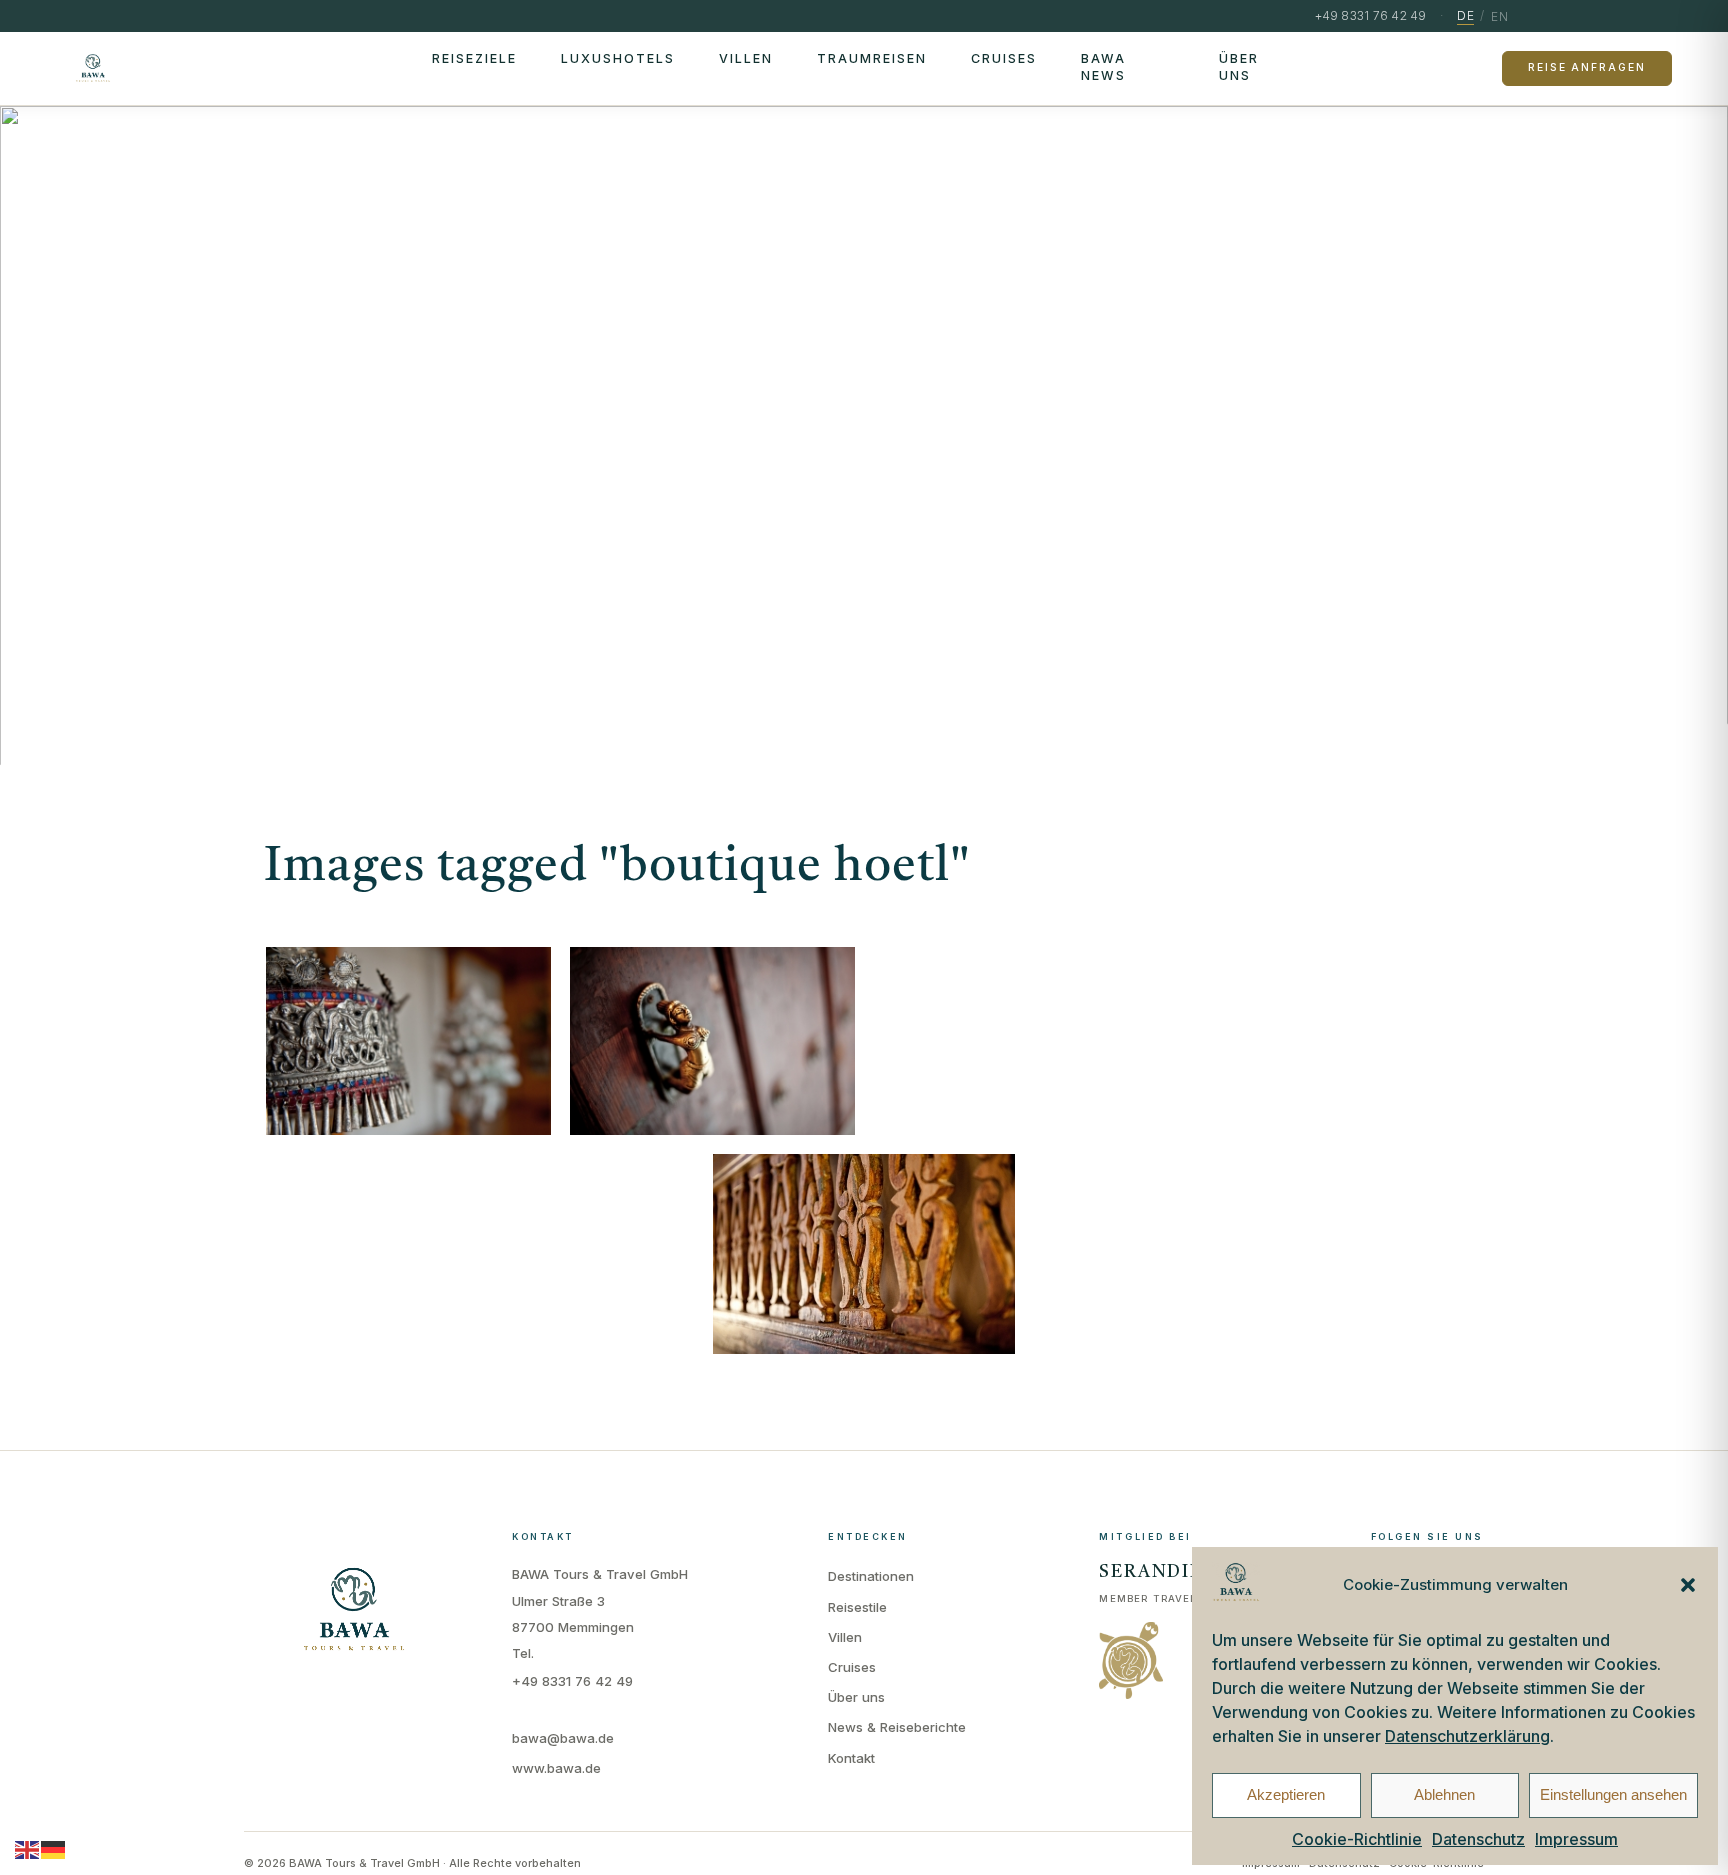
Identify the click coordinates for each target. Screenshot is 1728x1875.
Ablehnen (1444, 1794)
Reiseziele (474, 58)
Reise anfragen (1586, 67)
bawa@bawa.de (563, 1738)
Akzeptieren (1286, 1794)
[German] (54, 1849)
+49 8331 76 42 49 (572, 1681)
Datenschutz (1478, 1839)
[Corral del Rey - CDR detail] (408, 1041)
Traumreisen (872, 58)
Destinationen (871, 1576)
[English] (28, 1849)
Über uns (1239, 67)
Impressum (1576, 1839)
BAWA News (1103, 67)
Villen (746, 58)
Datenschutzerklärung (1467, 1736)
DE (1465, 15)
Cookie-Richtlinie (1357, 1839)
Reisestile (857, 1607)
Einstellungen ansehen (1613, 1794)
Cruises (1004, 58)
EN (1499, 16)
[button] (1688, 1585)
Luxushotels (618, 58)
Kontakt (851, 1758)
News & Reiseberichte (897, 1727)
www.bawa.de (556, 1768)
